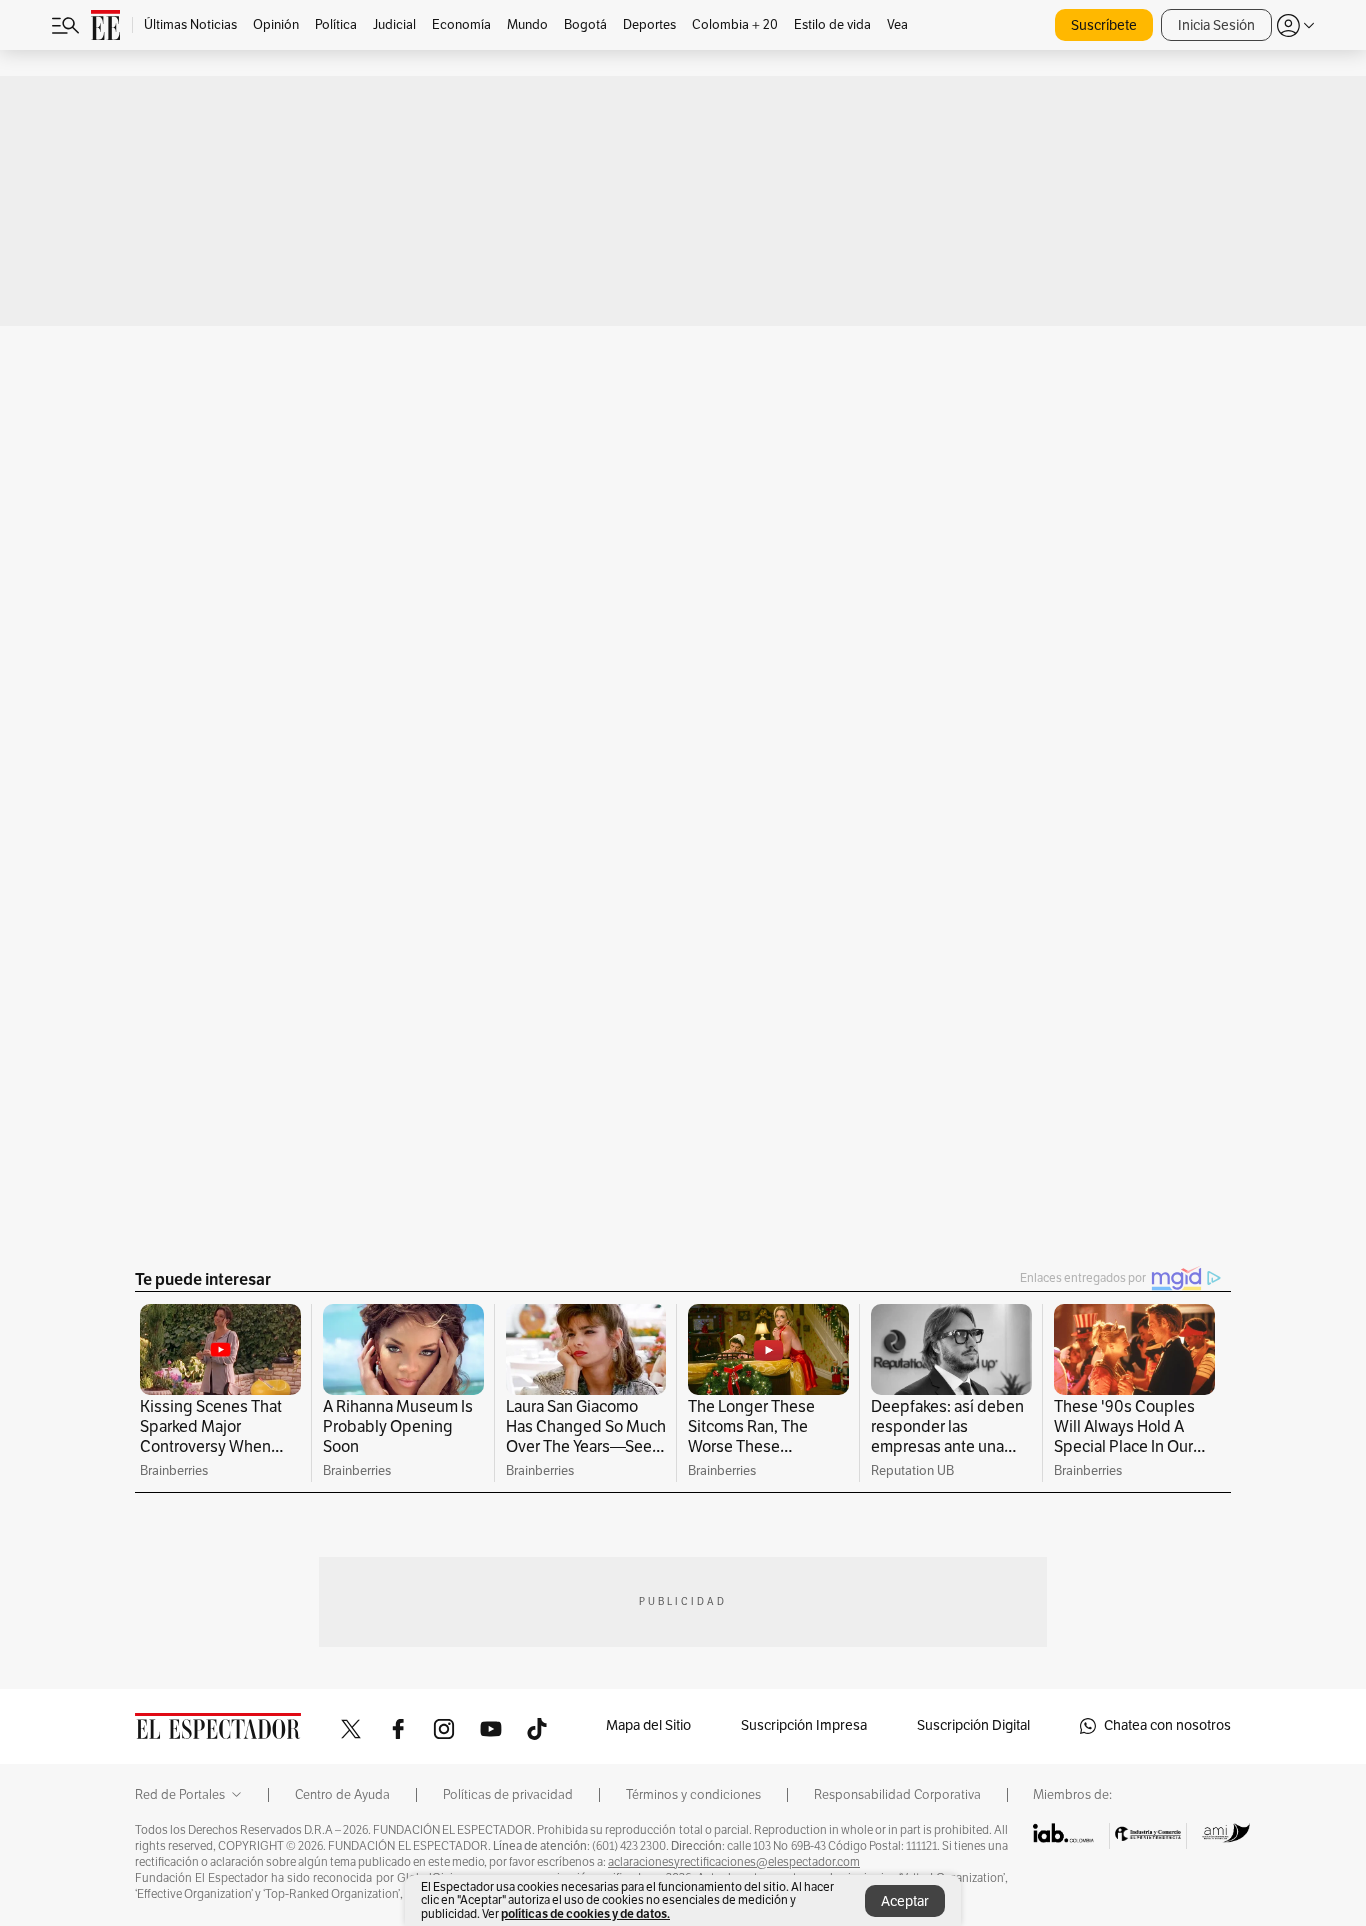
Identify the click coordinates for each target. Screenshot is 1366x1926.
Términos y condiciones (693, 1795)
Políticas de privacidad (508, 1795)
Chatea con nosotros (1167, 1725)
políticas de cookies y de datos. (585, 1913)
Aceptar (905, 1901)
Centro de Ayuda (342, 1795)
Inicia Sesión (1216, 25)
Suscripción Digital (973, 1725)
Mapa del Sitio (648, 1725)
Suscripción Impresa (804, 1725)
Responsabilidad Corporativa (897, 1795)
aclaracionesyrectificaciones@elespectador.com (734, 1862)
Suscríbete (1104, 25)
